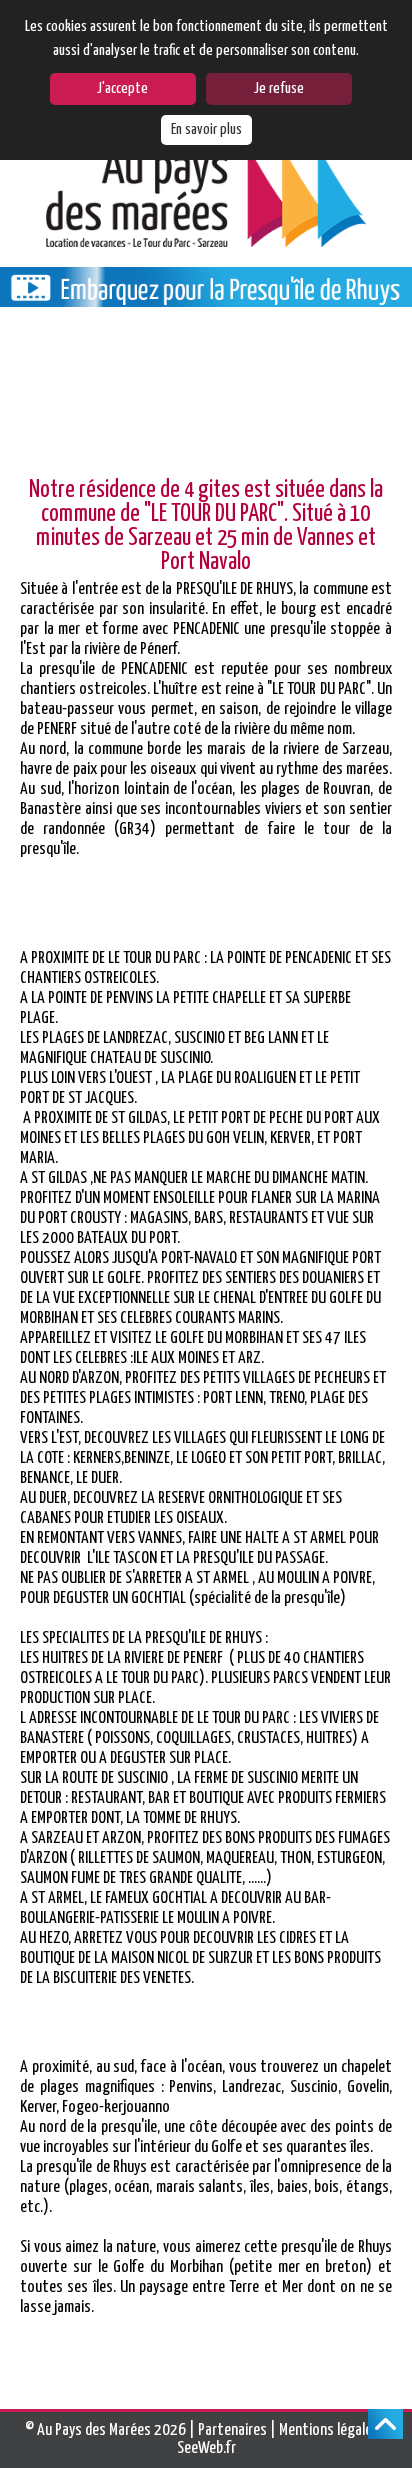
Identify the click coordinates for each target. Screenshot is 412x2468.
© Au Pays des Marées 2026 (105, 2430)
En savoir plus (206, 129)
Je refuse (279, 88)
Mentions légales (329, 2430)
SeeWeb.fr (206, 2448)
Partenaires (232, 2430)
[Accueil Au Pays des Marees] (206, 196)
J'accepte (122, 88)
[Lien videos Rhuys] (206, 297)
